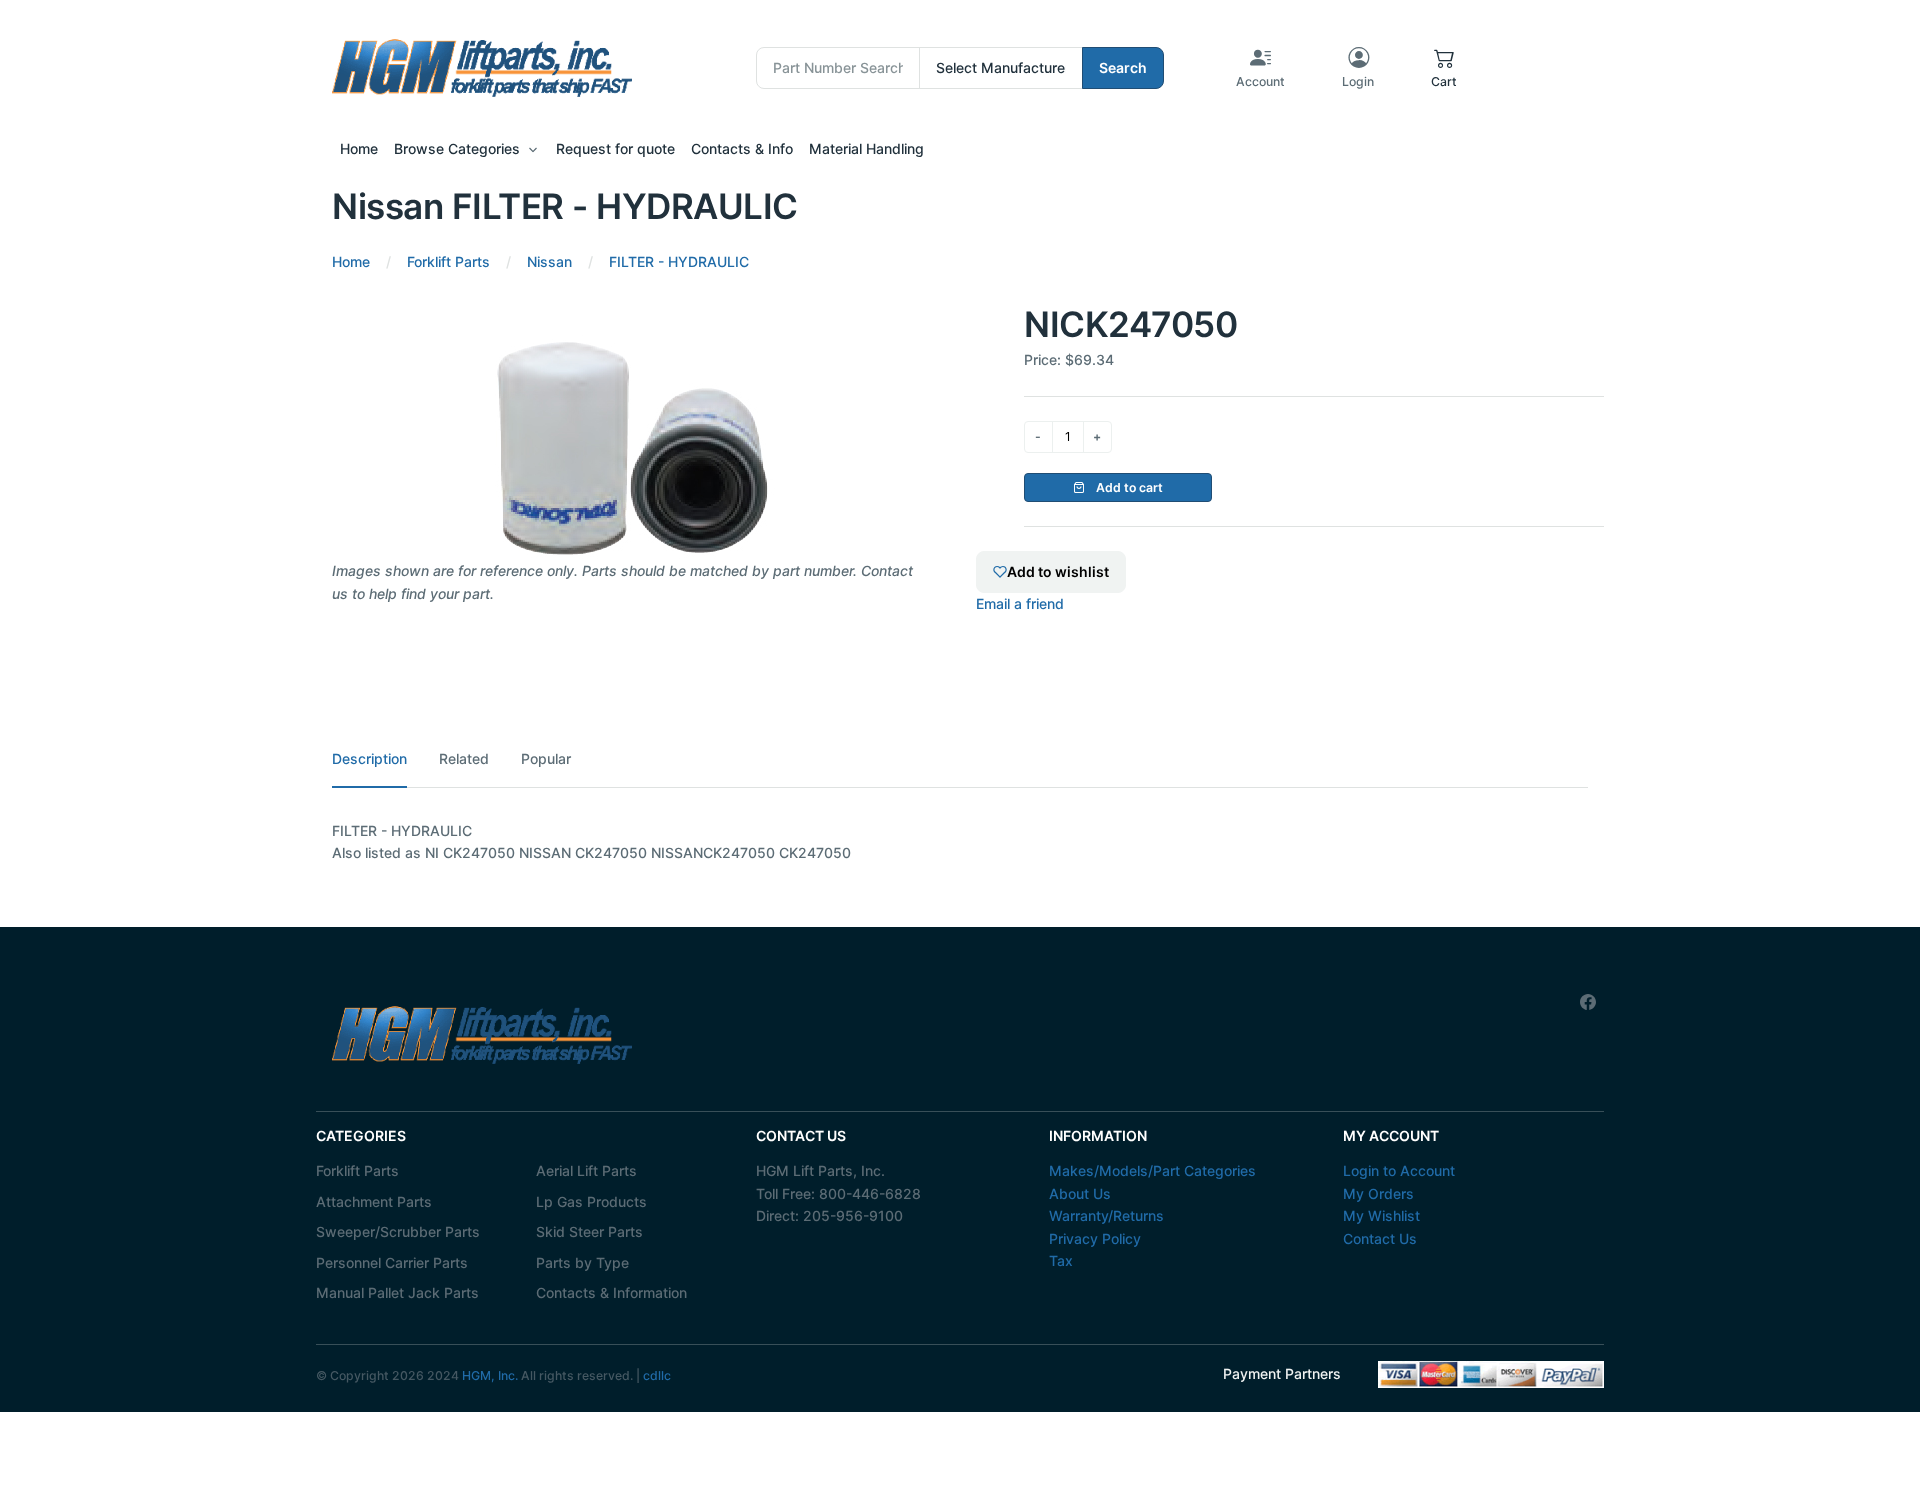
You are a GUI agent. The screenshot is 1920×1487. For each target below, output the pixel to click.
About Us (1080, 1193)
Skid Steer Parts (589, 1231)
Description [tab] (369, 758)
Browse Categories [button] (457, 148)
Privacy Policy (1095, 1238)
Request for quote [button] (615, 148)
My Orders (1378, 1193)
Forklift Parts (357, 1170)
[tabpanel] (960, 842)
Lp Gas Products (591, 1201)
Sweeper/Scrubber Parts (398, 1231)
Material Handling (866, 148)
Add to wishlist (1058, 571)
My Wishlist (1381, 1215)
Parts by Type (582, 1262)
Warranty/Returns (1106, 1215)
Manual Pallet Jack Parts (397, 1292)
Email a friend (1020, 603)
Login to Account (1399, 1170)
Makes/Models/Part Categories (1152, 1170)
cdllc (657, 1375)
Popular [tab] (546, 758)
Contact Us (1380, 1238)
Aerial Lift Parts (586, 1170)
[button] (1444, 68)
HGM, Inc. (490, 1375)
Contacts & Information (611, 1292)
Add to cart (1128, 487)
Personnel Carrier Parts (392, 1262)
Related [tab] (464, 758)
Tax (1061, 1260)
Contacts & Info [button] (742, 148)
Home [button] (359, 148)
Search (1123, 67)
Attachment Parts (374, 1201)
